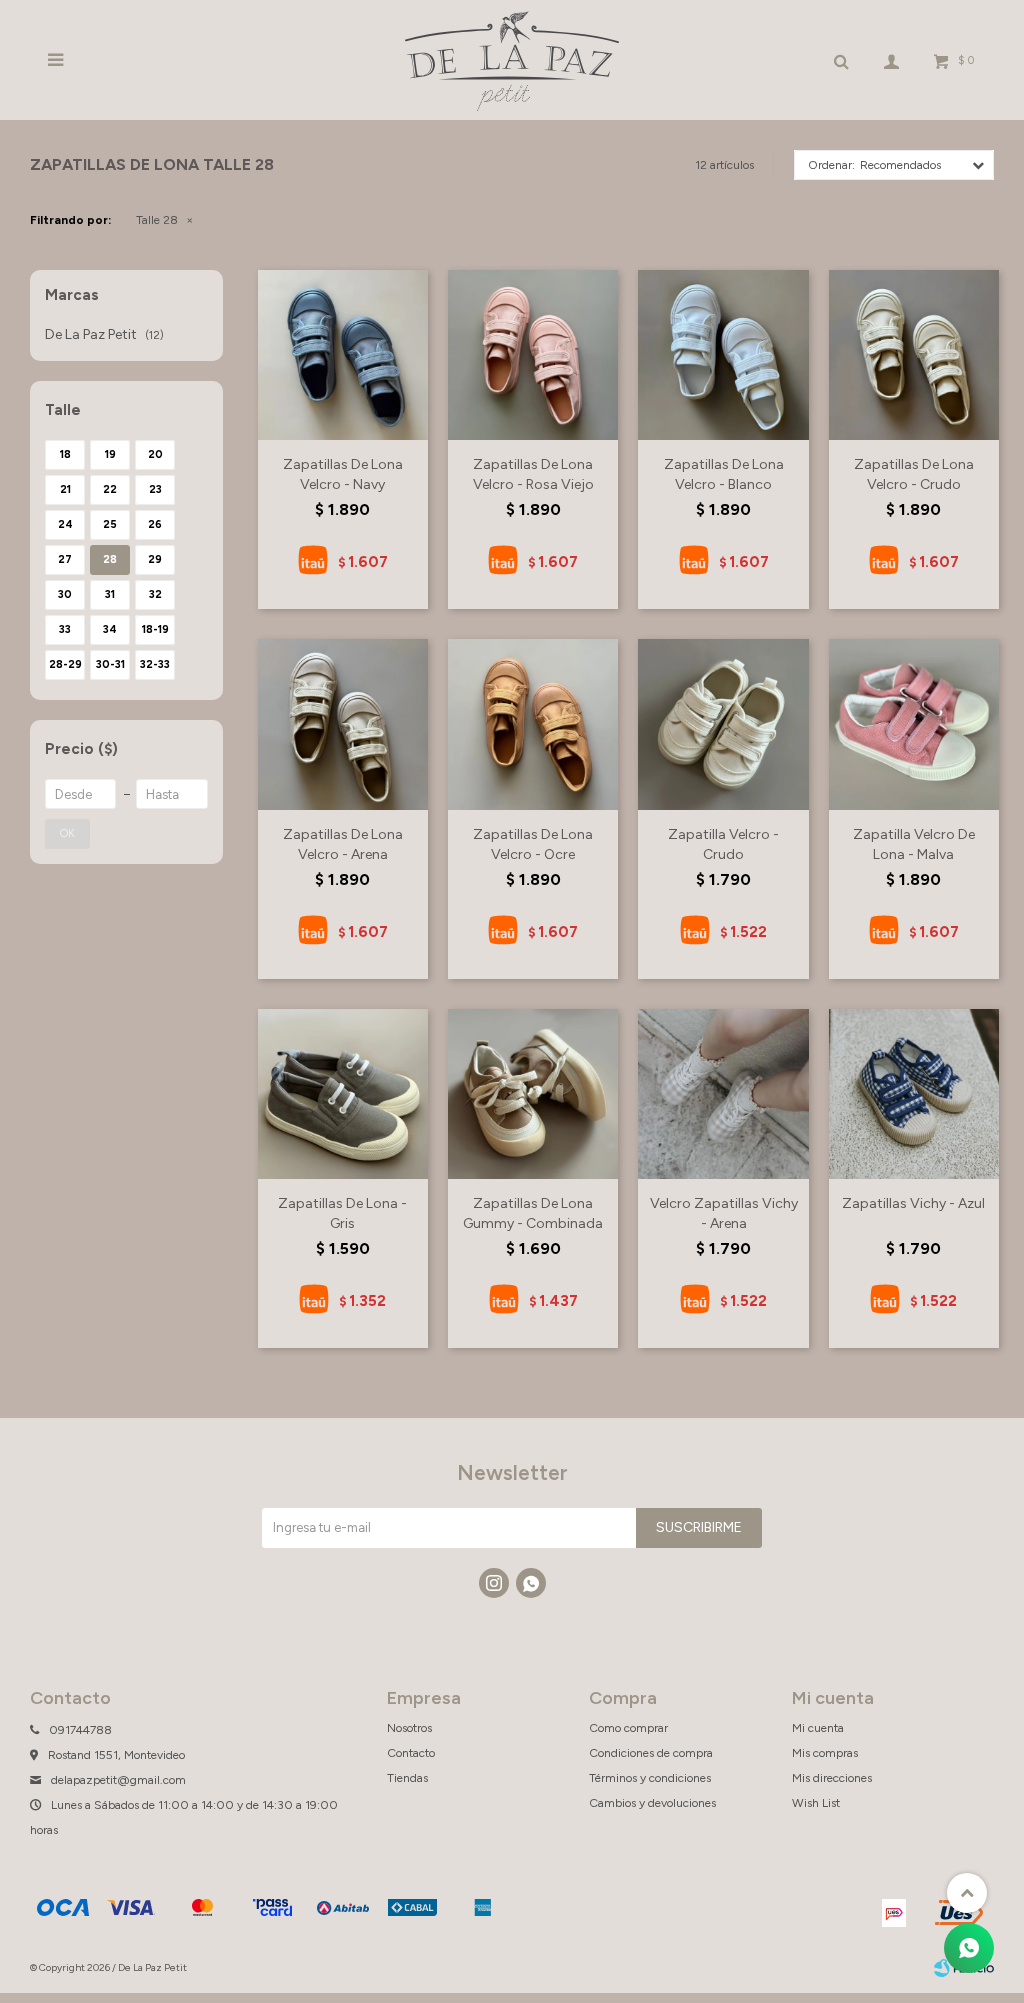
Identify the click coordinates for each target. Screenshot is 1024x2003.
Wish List (816, 1803)
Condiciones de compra (651, 1753)
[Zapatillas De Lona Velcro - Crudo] (914, 355)
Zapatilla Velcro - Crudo (723, 844)
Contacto (411, 1753)
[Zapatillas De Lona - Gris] (343, 1094)
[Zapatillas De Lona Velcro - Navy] (343, 355)
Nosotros (409, 1728)
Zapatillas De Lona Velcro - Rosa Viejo (533, 474)
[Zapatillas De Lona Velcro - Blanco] (723, 355)
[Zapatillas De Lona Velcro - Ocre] (533, 724)
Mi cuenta (818, 1728)
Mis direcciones (832, 1778)
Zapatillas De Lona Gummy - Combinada (533, 1213)
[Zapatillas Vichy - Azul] (914, 1094)
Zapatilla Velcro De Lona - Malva (914, 844)
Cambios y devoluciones (652, 1803)
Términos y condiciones (650, 1778)
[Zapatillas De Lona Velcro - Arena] (343, 724)
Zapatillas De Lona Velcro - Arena (343, 844)
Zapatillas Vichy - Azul (913, 1203)
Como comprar (628, 1728)
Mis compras (825, 1753)
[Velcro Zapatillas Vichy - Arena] (723, 1094)
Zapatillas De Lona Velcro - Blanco (724, 474)
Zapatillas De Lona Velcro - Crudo (914, 474)
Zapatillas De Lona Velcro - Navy (343, 474)
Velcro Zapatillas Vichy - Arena (724, 1213)
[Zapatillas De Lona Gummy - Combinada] (533, 1094)
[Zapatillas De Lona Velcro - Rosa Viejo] (533, 355)
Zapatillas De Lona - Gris (342, 1213)
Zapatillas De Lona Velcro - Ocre (533, 844)
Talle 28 (157, 220)
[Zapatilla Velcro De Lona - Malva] (914, 724)
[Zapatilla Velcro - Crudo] (723, 724)
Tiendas (407, 1778)
